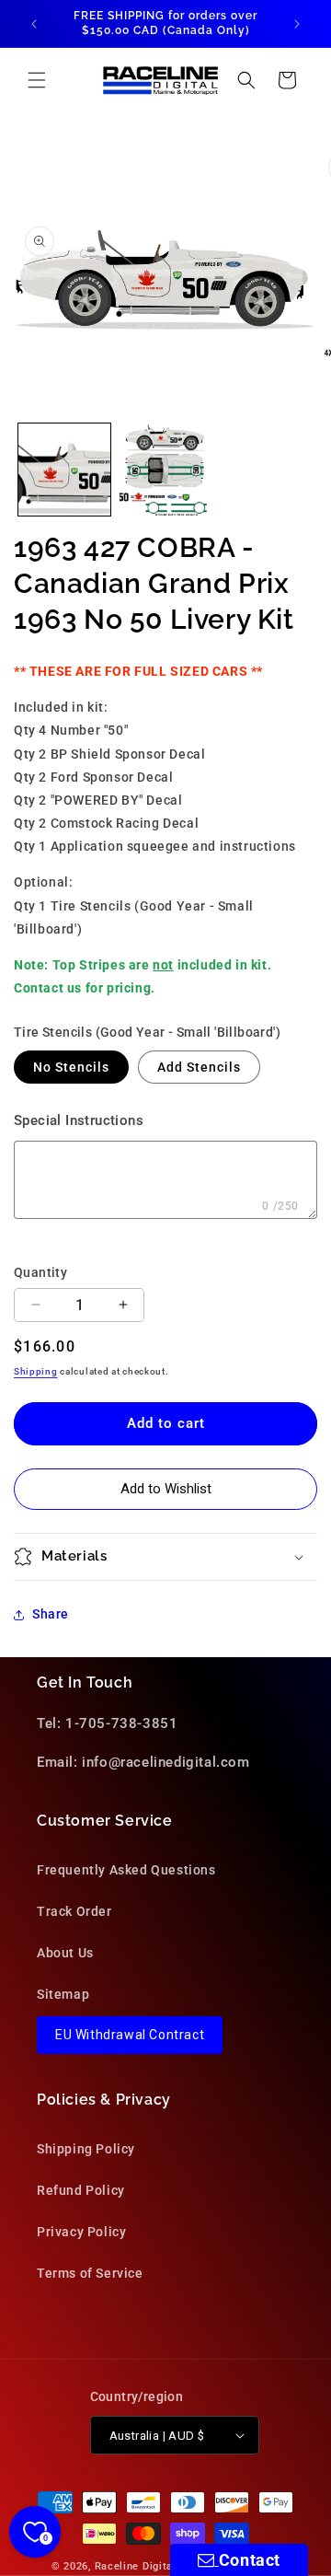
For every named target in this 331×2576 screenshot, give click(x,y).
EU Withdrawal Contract (130, 2035)
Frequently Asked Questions (126, 1870)
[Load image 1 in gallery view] (64, 470)
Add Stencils (199, 1067)
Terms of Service (90, 2273)
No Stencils (71, 1067)
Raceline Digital (136, 2566)
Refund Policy (81, 2190)
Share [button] (51, 1614)
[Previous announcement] (34, 24)
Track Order (74, 1911)
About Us (65, 1953)
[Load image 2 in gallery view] (165, 470)
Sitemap (63, 1994)
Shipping (36, 1371)
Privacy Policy (81, 2232)
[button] (37, 80)
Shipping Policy (86, 2149)
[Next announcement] (297, 24)
